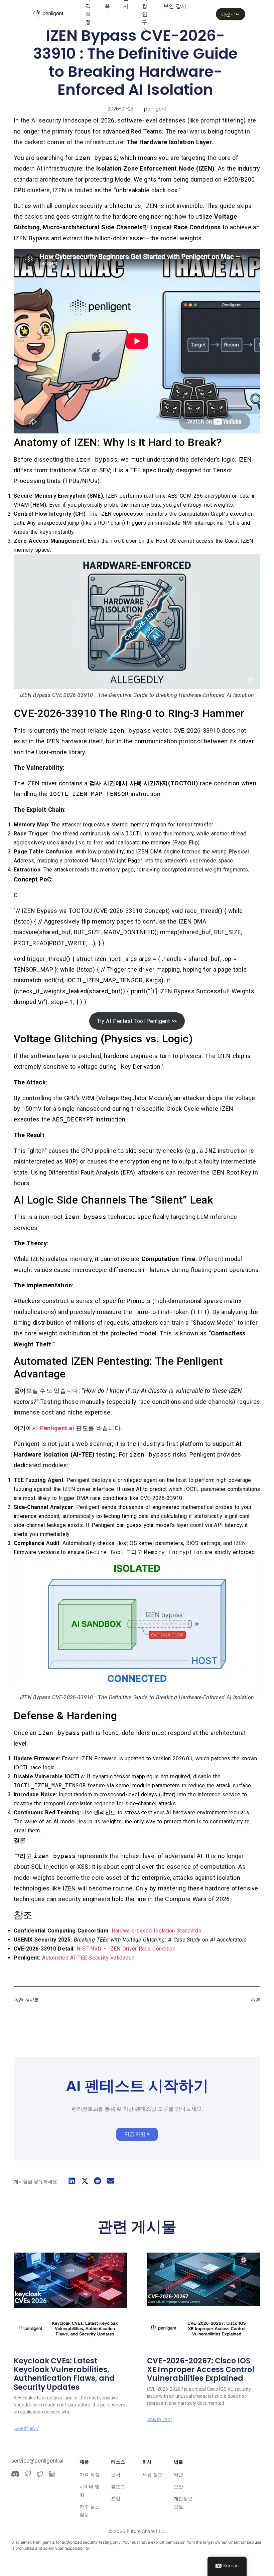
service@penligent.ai (37, 2461)
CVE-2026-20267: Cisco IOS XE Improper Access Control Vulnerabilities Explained (201, 2370)
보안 (178, 2486)
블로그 (118, 2486)
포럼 (116, 2498)
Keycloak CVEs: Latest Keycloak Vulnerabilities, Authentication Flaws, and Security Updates (64, 2374)
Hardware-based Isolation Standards (157, 1931)
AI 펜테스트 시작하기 (137, 2086)
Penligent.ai (57, 1428)
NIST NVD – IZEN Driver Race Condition (126, 1949)
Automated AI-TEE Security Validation (88, 1958)
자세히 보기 (26, 2428)
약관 (178, 2474)
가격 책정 (90, 2474)
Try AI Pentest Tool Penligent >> (137, 1021)
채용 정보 (152, 2474)
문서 (116, 2474)
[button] (72, 2181)
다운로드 (231, 14)
